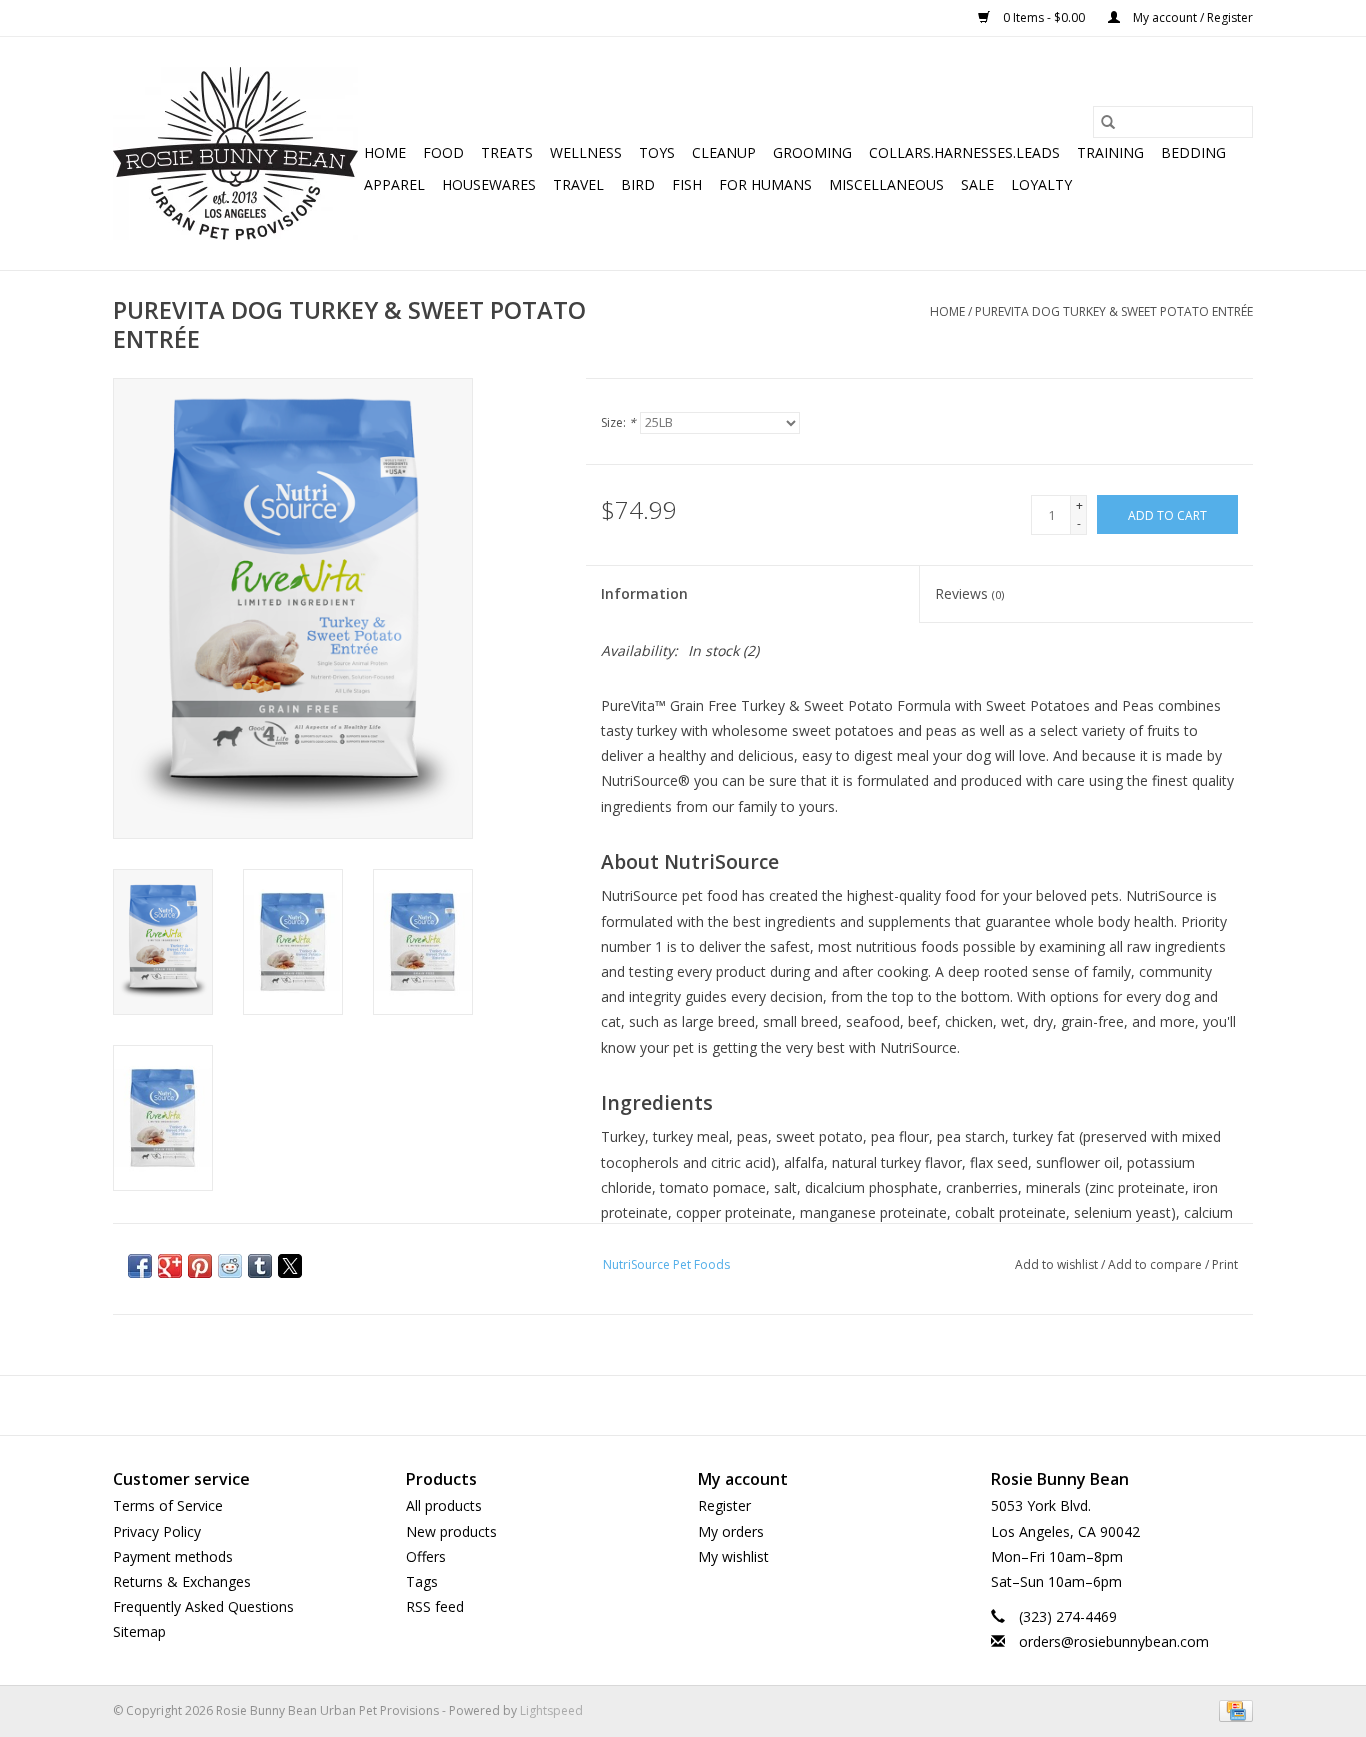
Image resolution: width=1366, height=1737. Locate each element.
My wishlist (733, 1556)
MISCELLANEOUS (886, 184)
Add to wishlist (1058, 1264)
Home (385, 152)
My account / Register (1191, 17)
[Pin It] (200, 1266)
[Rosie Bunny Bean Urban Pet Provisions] (235, 153)
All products (444, 1505)
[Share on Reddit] (230, 1266)
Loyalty (1041, 184)
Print (1225, 1264)
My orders (731, 1531)
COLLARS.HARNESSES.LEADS (964, 152)
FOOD (443, 152)
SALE (977, 184)
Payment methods (173, 1556)
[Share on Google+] (170, 1266)
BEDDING (1193, 152)
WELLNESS (586, 152)
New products (451, 1531)
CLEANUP (724, 152)
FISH (687, 184)
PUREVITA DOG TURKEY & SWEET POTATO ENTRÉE (1114, 311)
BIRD (638, 184)
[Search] (1108, 122)
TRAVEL (578, 184)
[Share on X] (290, 1266)
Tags (422, 1581)
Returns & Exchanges (182, 1581)
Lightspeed (551, 1710)
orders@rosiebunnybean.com (1114, 1641)
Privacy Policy (157, 1531)
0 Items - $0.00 (1044, 17)
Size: (618, 422)
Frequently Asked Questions (203, 1606)
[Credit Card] (1232, 1709)
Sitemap (139, 1631)
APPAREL (394, 184)
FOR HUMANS (765, 184)
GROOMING (812, 152)
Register (724, 1505)
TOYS (657, 152)
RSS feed (435, 1606)
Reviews (969, 593)
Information (644, 593)
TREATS (507, 152)
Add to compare (1156, 1264)
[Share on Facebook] (140, 1266)
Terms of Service (168, 1505)
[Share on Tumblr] (260, 1266)
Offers (426, 1556)
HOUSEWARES (489, 184)
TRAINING (1110, 152)
